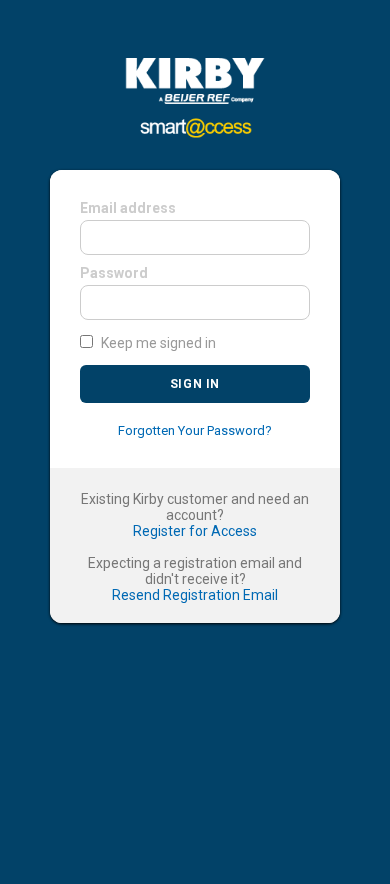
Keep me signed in (158, 343)
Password (114, 273)
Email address (128, 208)
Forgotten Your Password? (195, 430)
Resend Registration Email (195, 595)
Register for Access (195, 531)
